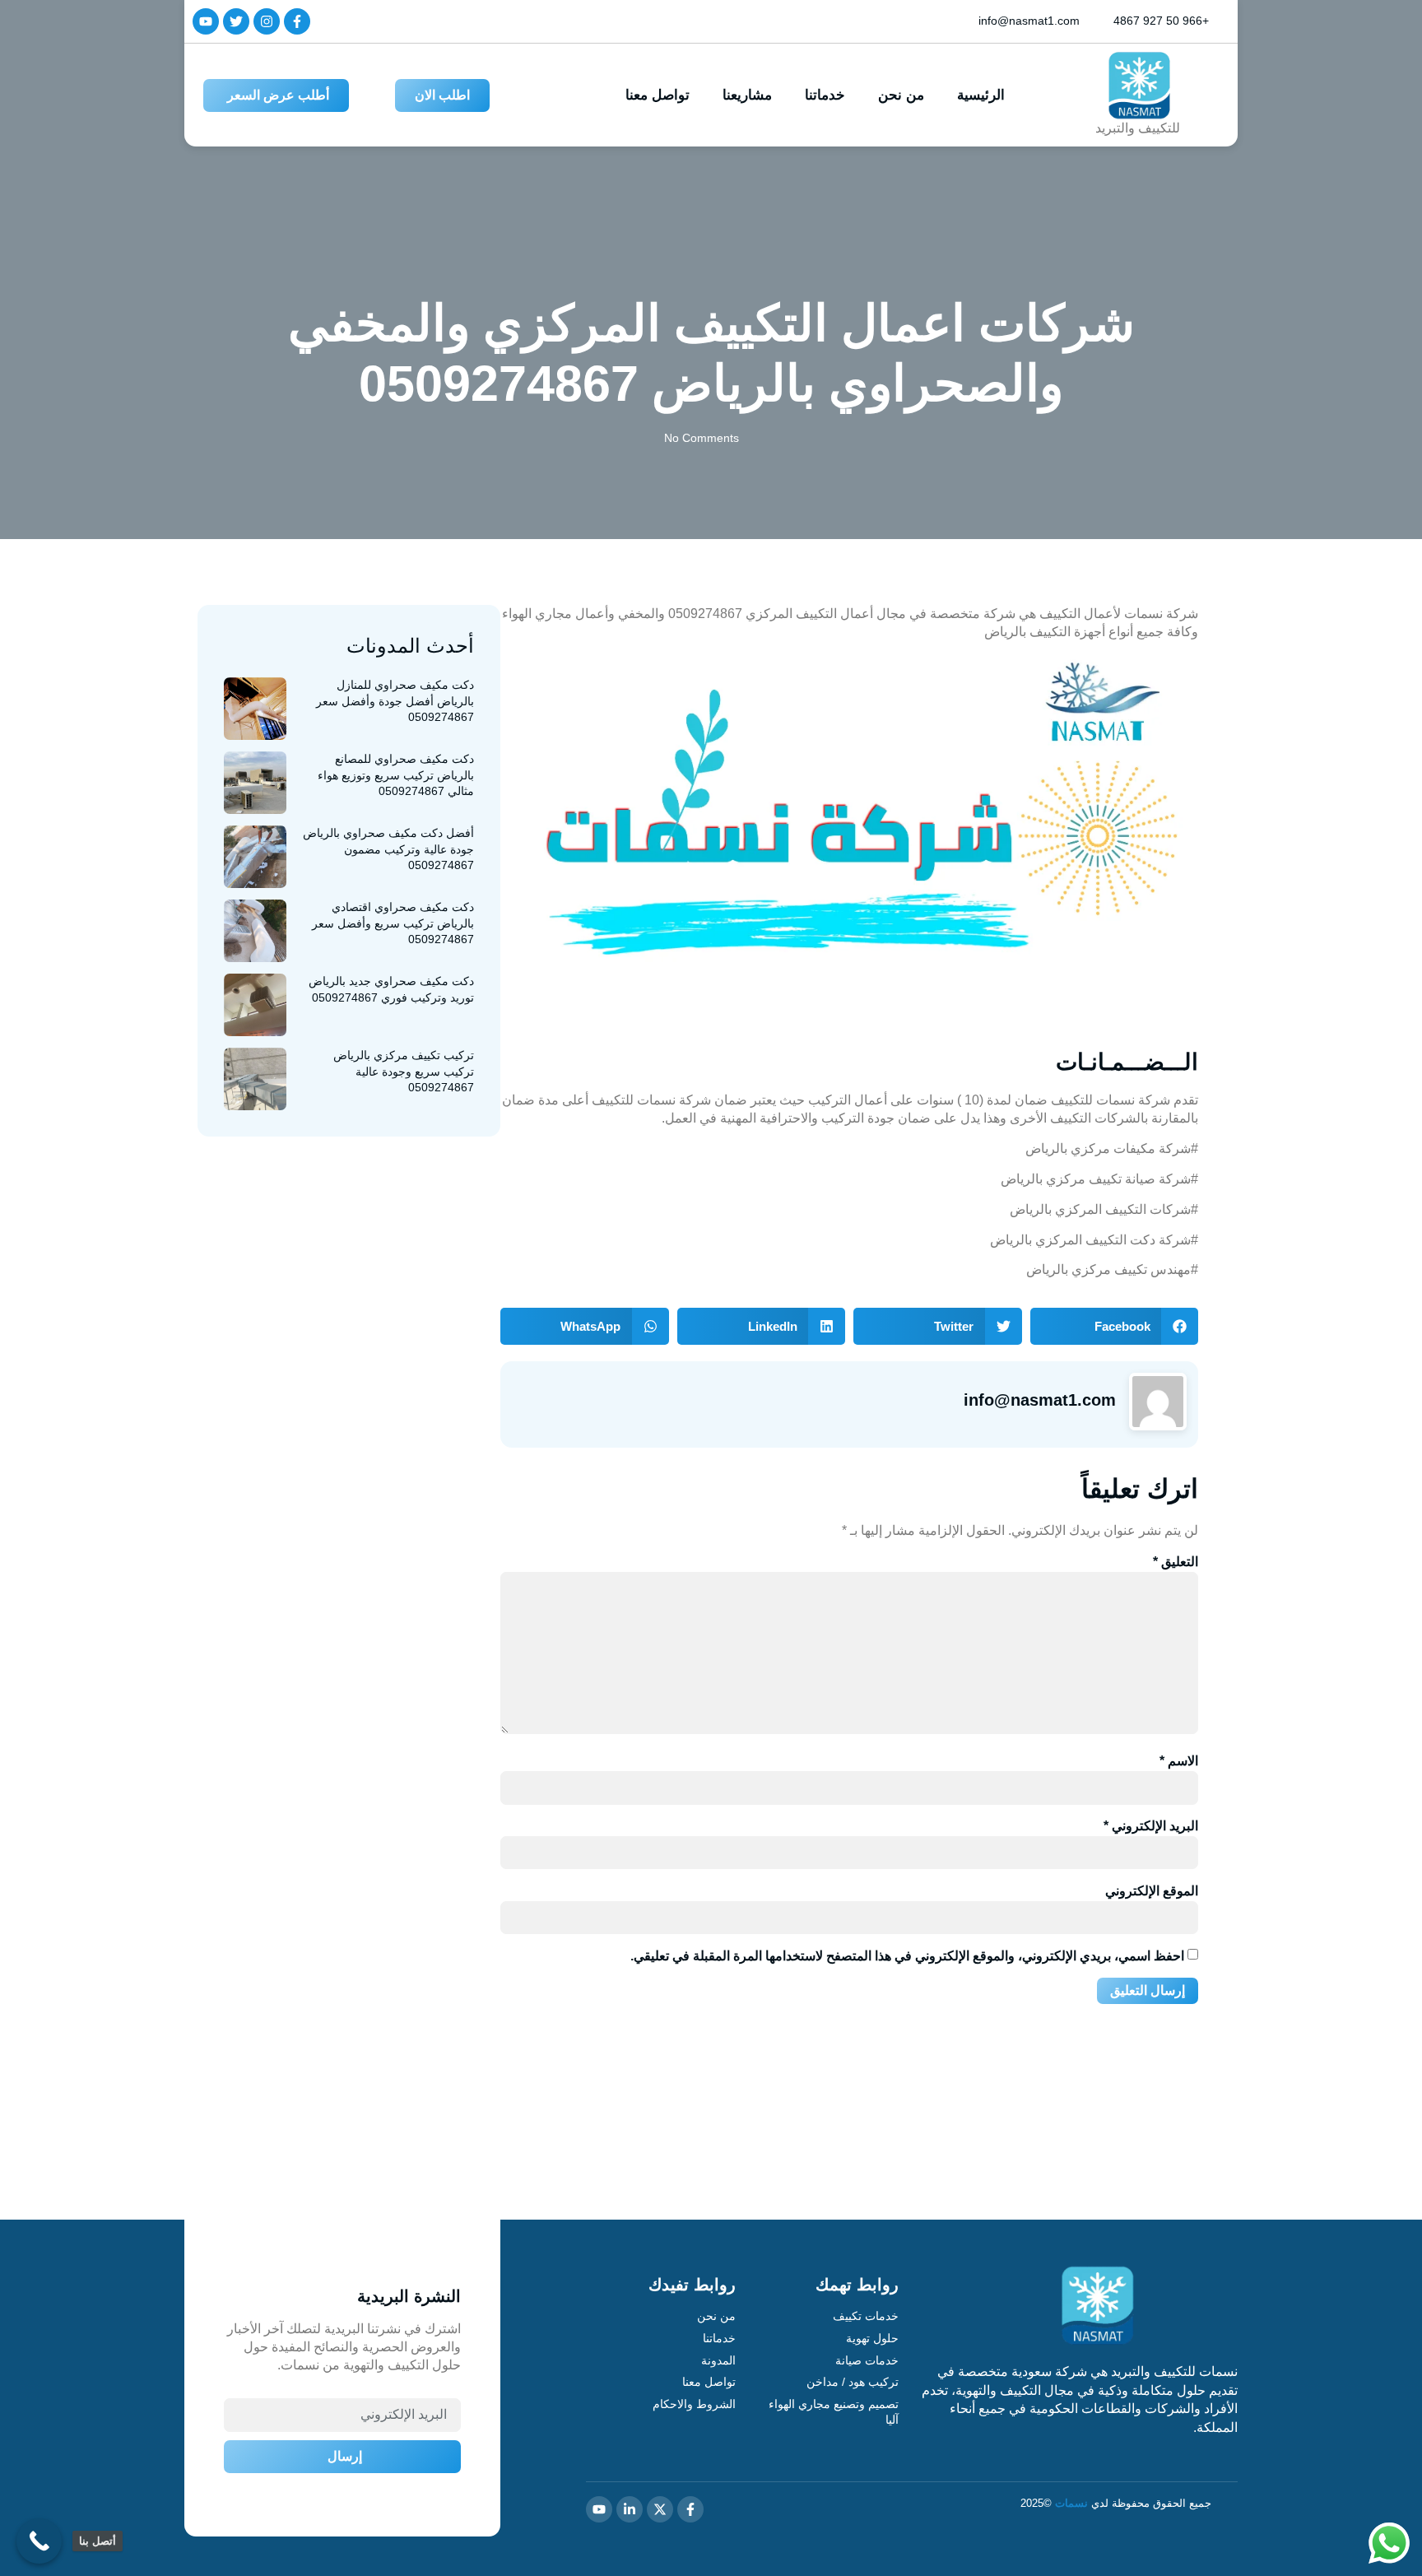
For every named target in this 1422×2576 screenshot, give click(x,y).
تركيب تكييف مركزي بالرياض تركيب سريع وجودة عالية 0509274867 (404, 1071)
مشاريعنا (747, 95)
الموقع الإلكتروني (1152, 1891)
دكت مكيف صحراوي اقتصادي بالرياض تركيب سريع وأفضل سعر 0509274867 (393, 923)
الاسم (1179, 1761)
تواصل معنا (658, 95)
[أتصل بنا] (39, 2541)
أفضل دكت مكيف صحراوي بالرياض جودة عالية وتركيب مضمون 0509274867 (388, 849)
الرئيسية (981, 95)
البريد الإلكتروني (1151, 1826)
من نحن (901, 95)
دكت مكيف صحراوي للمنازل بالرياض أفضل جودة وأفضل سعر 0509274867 (395, 701)
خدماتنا (825, 95)
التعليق (1176, 1562)
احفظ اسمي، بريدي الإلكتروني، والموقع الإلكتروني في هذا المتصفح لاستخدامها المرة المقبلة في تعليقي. (907, 1956)
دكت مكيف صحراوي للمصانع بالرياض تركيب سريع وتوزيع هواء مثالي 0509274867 (396, 775)
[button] (1115, 1326)
